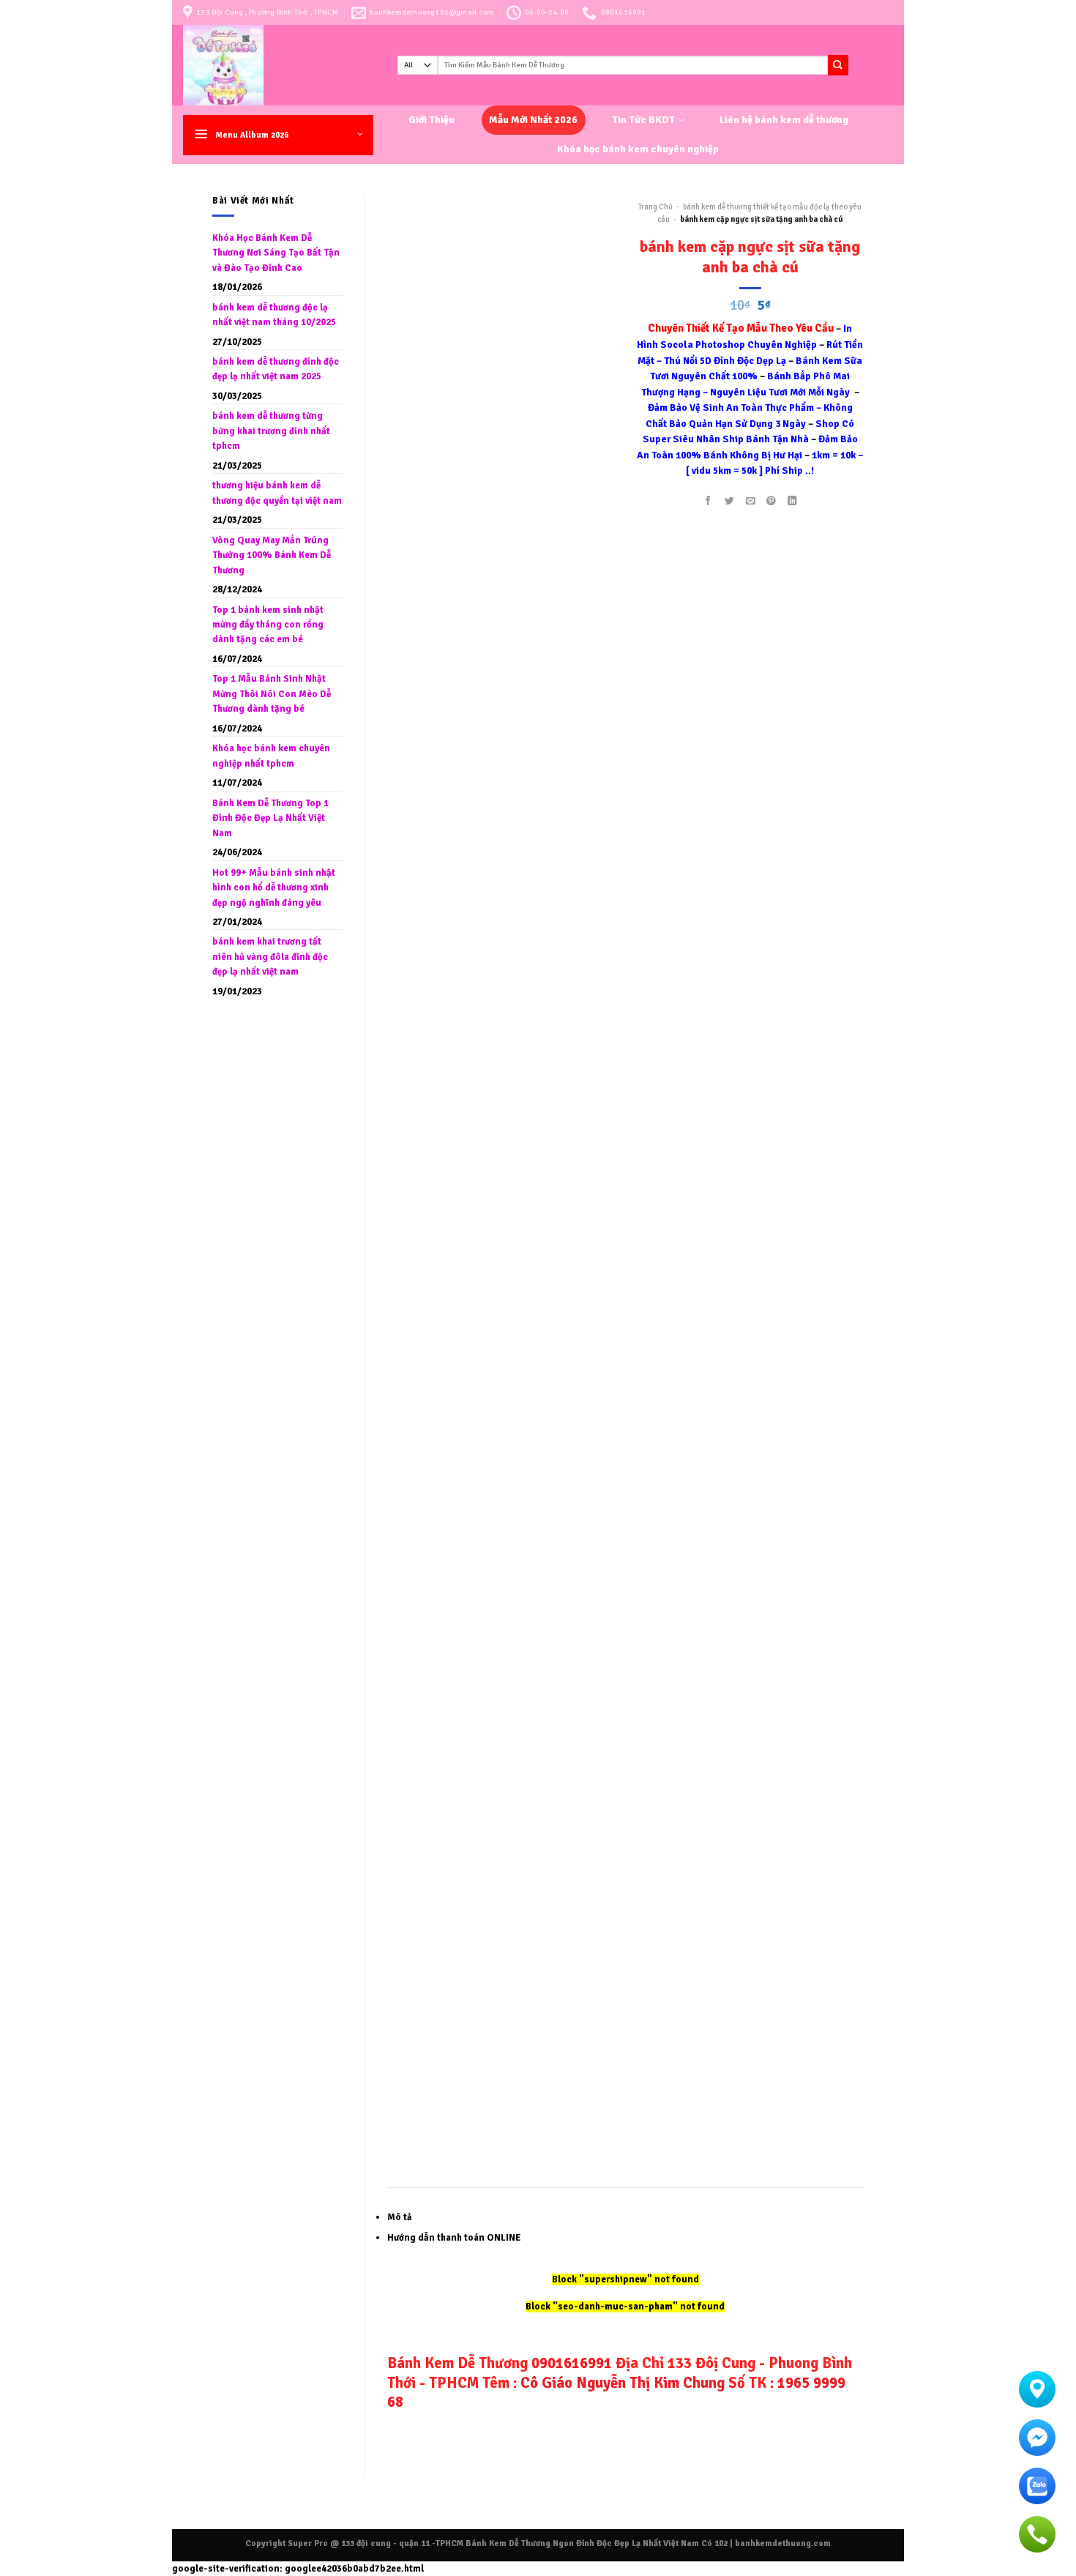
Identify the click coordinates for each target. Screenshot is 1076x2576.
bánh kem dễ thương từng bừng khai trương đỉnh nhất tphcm (271, 431)
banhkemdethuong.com (783, 2543)
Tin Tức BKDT (643, 120)
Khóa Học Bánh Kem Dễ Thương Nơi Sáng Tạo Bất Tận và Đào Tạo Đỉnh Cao (276, 253)
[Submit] (838, 65)
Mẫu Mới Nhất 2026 (533, 120)
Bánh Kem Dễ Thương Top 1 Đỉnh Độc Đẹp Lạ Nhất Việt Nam (270, 818)
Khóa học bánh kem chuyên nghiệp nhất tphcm (271, 756)
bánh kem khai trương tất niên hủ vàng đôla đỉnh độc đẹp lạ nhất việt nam (270, 957)
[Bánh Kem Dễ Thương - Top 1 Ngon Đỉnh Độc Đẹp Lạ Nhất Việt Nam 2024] (279, 65)
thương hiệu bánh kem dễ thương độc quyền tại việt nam (277, 493)
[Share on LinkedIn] (793, 501)
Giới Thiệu (431, 120)
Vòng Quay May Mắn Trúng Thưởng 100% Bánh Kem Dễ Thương (272, 555)
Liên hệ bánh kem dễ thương (784, 120)
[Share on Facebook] (708, 501)
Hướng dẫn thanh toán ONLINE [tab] (454, 2238)
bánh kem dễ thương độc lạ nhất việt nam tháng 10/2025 (274, 315)
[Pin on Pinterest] (771, 501)
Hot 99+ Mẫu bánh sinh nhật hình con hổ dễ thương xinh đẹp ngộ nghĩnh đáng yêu (274, 888)
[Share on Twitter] (729, 501)
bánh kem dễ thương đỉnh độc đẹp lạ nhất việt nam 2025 (276, 369)
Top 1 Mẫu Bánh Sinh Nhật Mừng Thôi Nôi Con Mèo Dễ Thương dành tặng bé (272, 694)
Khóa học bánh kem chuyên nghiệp (638, 149)
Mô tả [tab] (400, 2217)
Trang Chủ (655, 207)
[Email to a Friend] (750, 501)
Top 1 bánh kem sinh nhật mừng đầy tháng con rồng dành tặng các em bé (268, 625)
